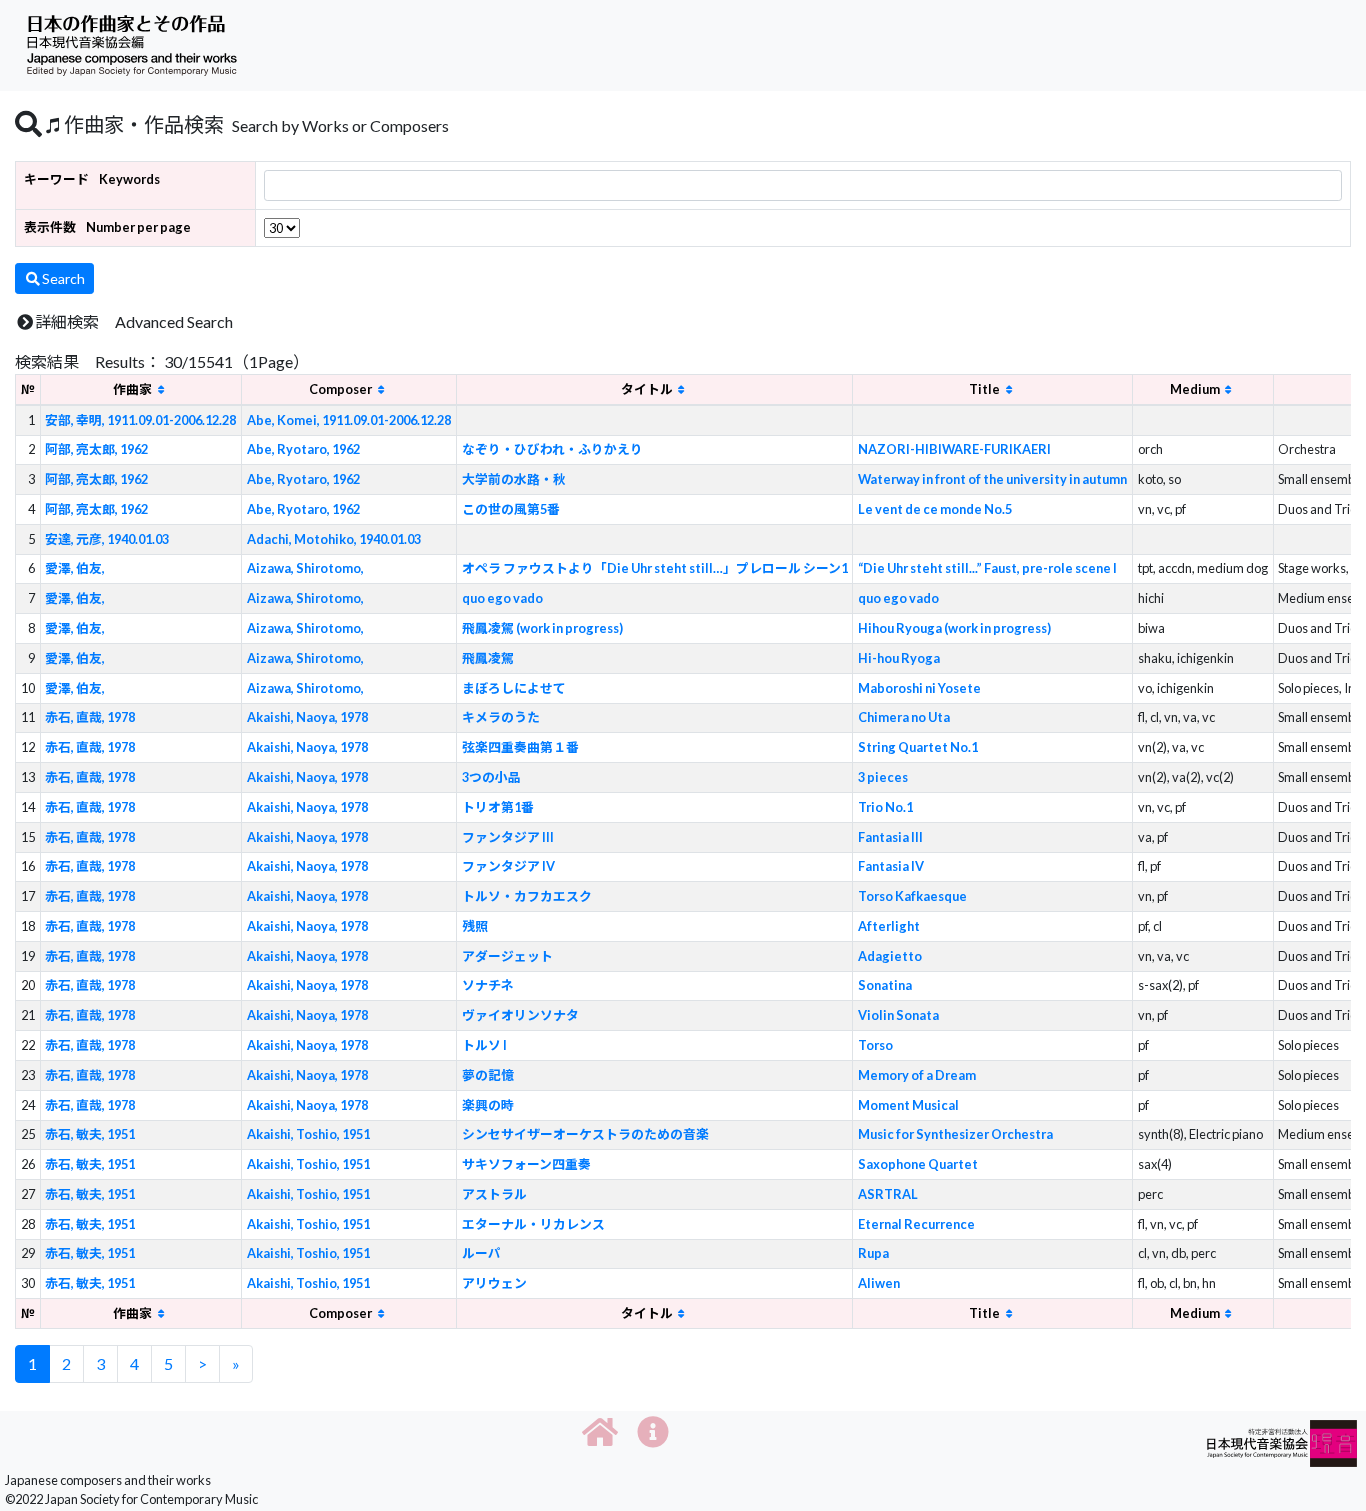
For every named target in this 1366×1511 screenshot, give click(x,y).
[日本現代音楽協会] (1282, 1441)
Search (63, 278)
